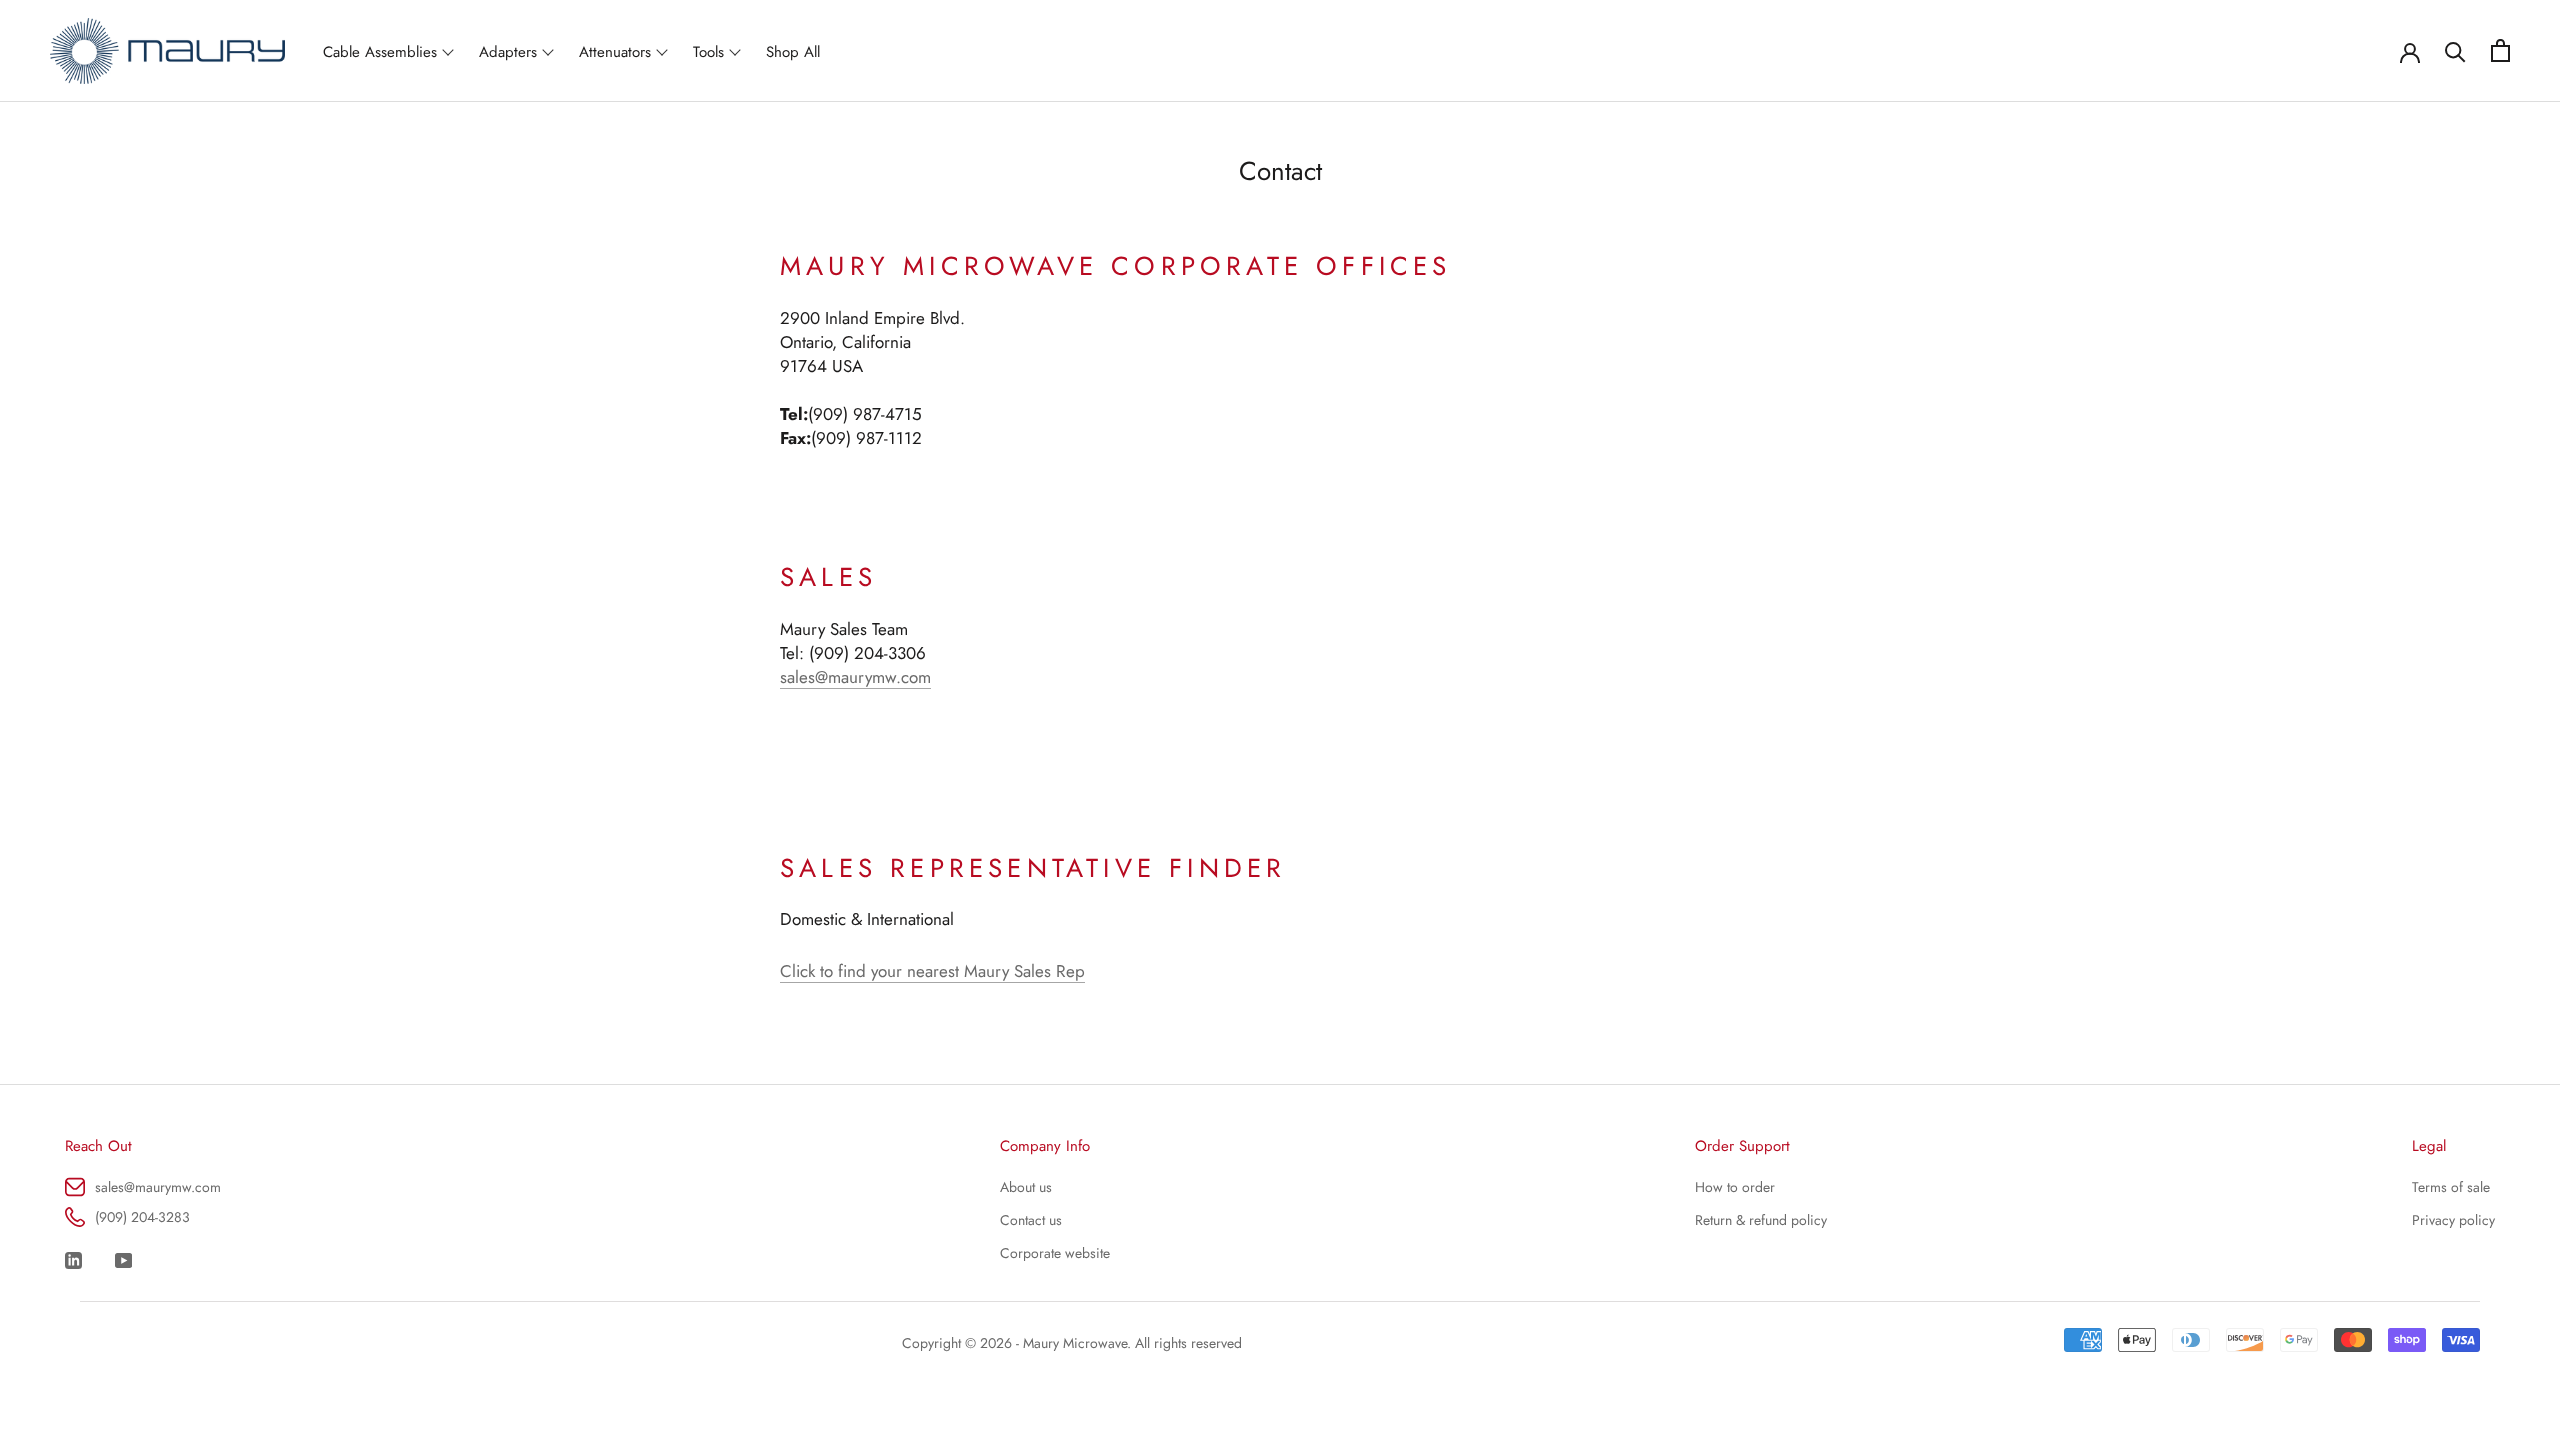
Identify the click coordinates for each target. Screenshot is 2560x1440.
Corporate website (1055, 1253)
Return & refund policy (1761, 1220)
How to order (1735, 1187)
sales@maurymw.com (855, 677)
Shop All (793, 52)
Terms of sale (2451, 1187)
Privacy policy (2453, 1220)
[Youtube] (123, 1259)
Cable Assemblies (380, 52)
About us (1026, 1187)
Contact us (1031, 1220)
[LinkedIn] (73, 1259)
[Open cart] (2500, 50)
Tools (708, 52)
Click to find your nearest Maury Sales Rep (932, 971)
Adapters (508, 52)
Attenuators (615, 52)
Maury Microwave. (1077, 1343)
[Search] (2455, 50)
